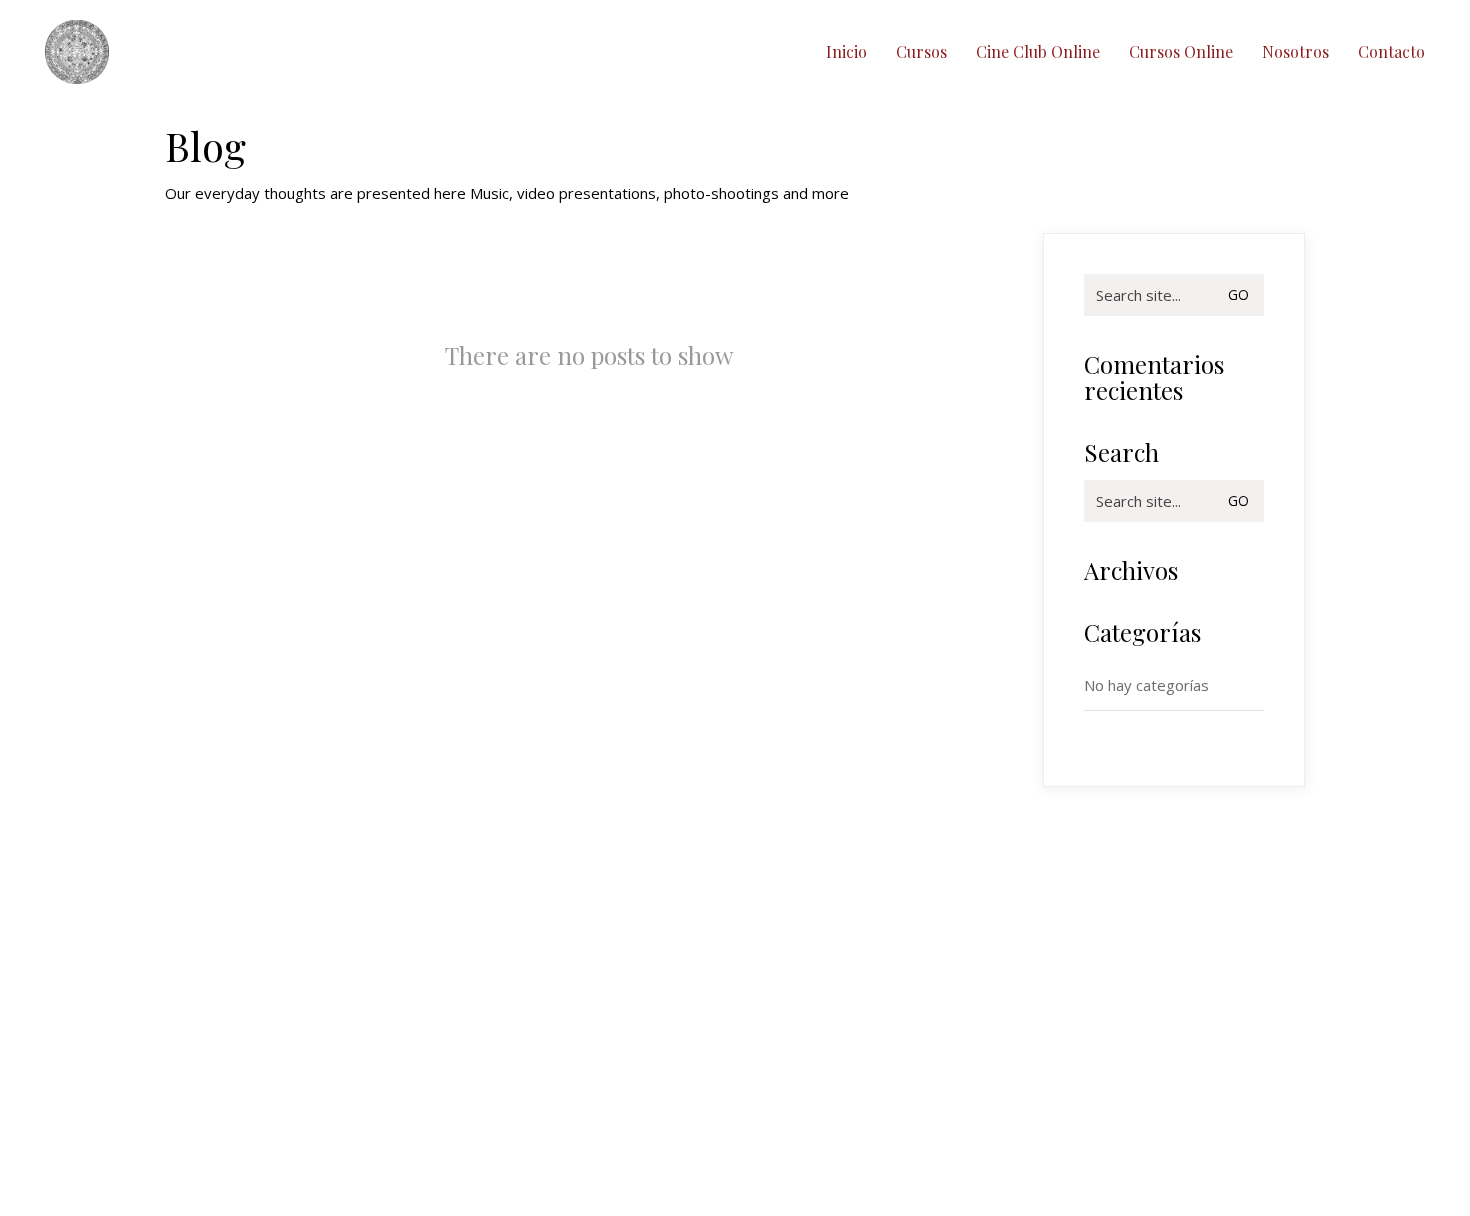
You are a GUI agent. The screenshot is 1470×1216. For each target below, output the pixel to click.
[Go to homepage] (77, 52)
